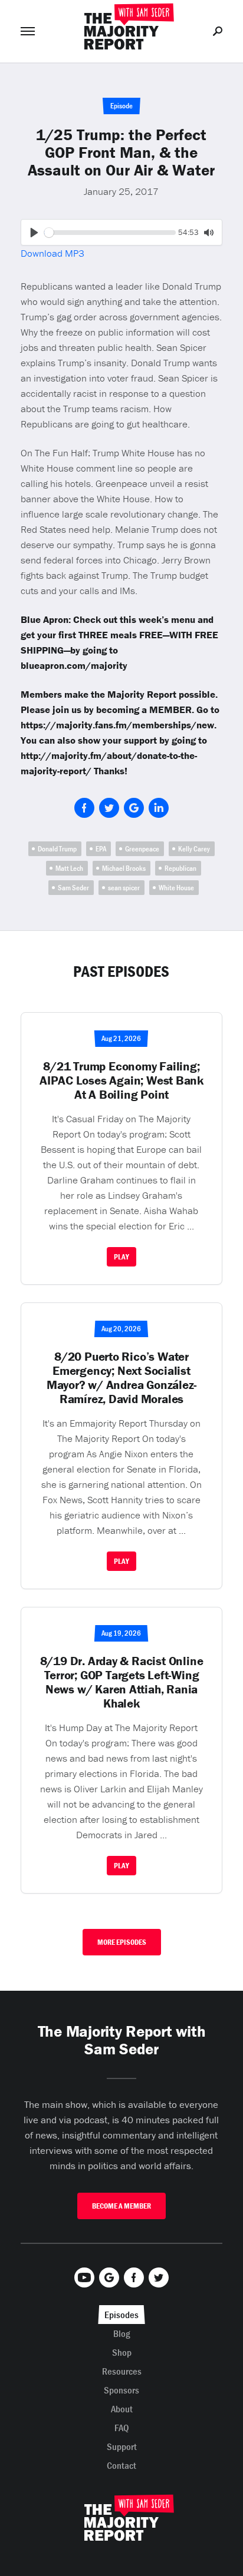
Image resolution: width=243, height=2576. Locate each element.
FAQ (122, 2428)
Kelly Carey (194, 849)
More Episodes (122, 1942)
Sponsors (121, 2390)
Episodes (121, 2315)
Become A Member (121, 2206)
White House (176, 888)
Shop (122, 2352)
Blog (122, 2333)
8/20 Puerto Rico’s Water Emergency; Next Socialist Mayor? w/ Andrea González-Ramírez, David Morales (122, 1378)
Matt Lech (69, 868)
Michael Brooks (124, 868)
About (122, 2409)
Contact (121, 2465)
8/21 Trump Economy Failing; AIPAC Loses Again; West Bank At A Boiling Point (121, 1080)
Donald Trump (57, 849)
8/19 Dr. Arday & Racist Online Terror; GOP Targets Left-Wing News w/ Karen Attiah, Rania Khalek (122, 1682)
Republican (180, 868)
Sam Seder (73, 888)
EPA (101, 849)
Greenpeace (142, 849)
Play (121, 1257)
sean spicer (124, 888)
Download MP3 (52, 253)
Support (122, 2446)
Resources (122, 2371)
